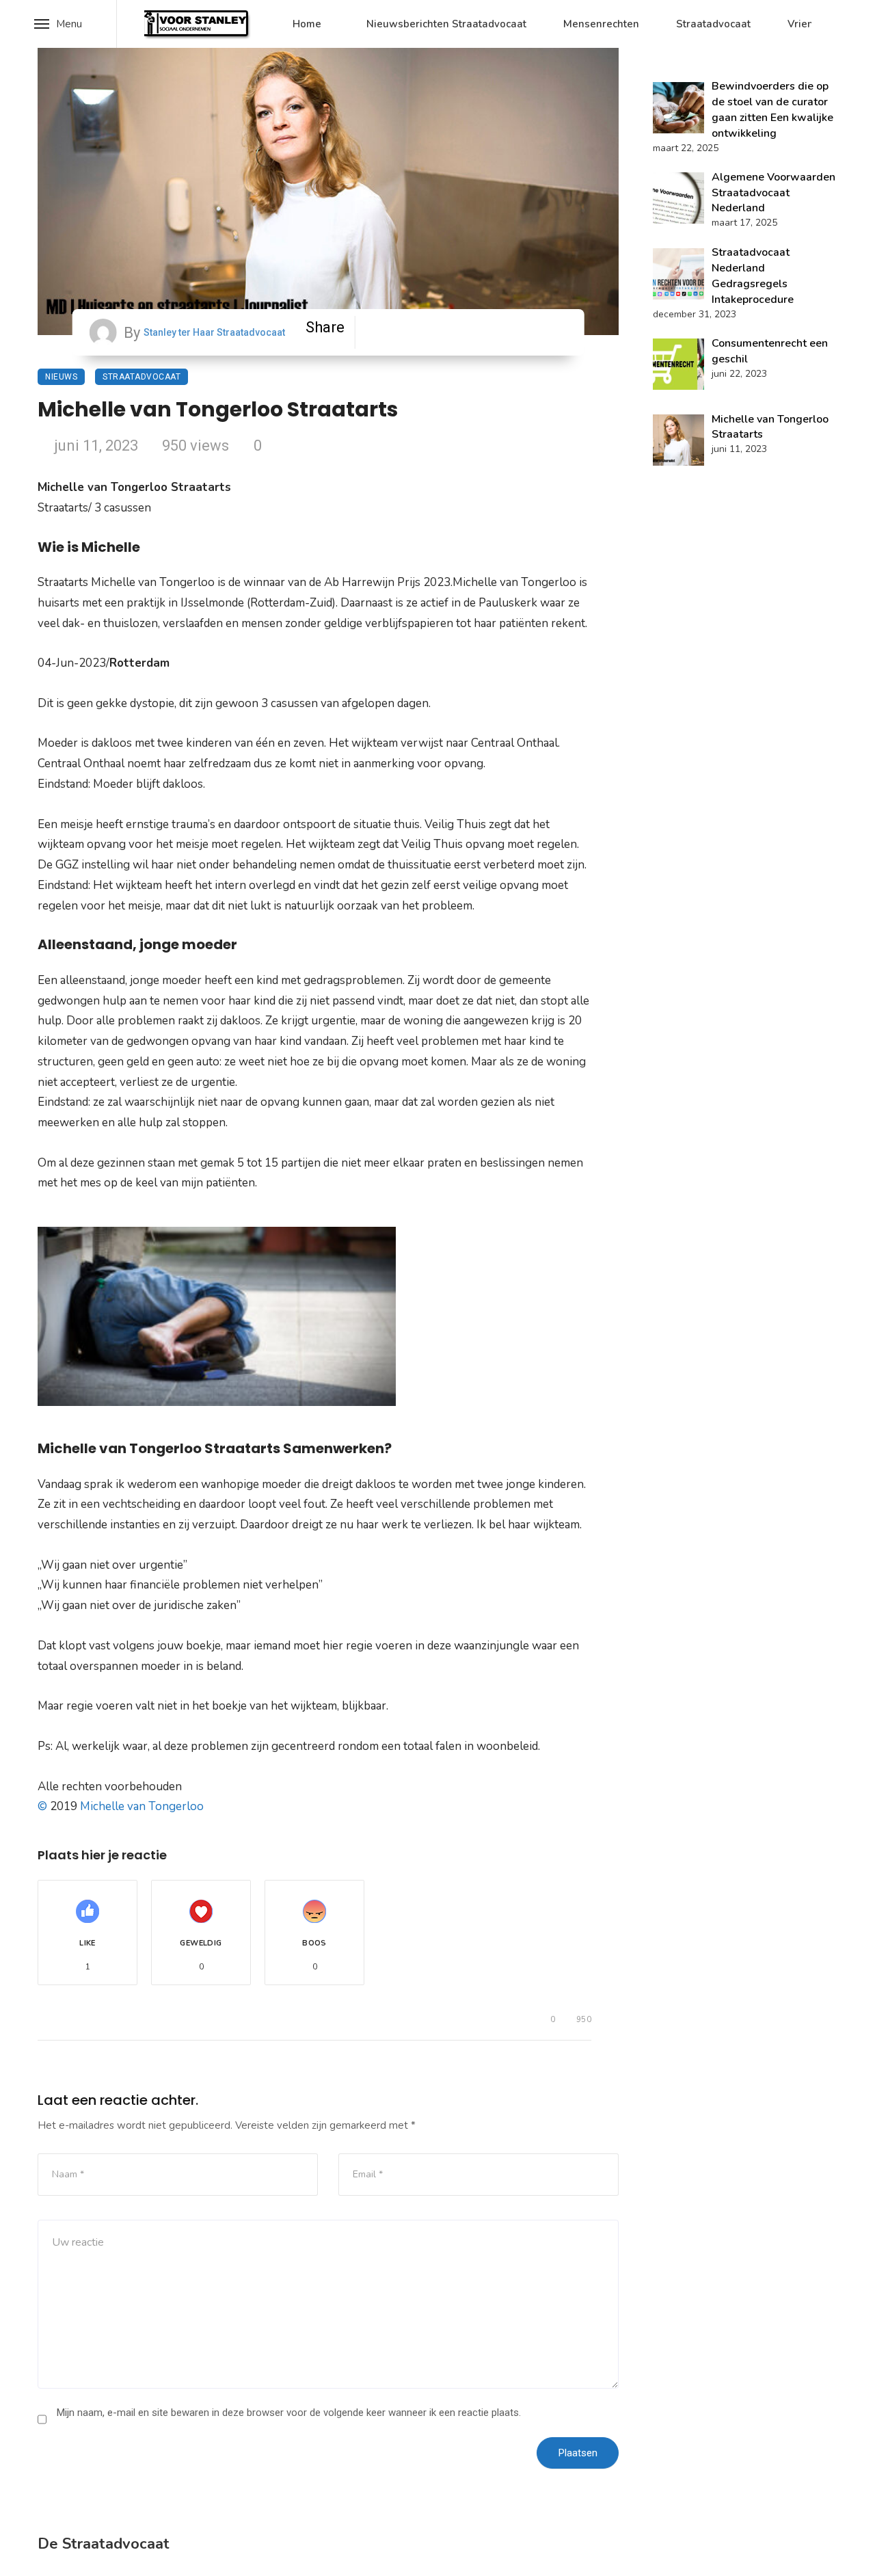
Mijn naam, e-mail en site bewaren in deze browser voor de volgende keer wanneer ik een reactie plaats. (289, 2413)
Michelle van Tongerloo (142, 1806)
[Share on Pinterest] (493, 332)
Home (307, 24)
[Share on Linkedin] (546, 332)
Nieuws (61, 377)
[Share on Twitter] (440, 332)
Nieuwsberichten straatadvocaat (446, 24)
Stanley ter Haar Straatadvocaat (214, 332)
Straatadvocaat (713, 24)
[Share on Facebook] (387, 332)
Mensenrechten (601, 24)
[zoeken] (848, 24)
